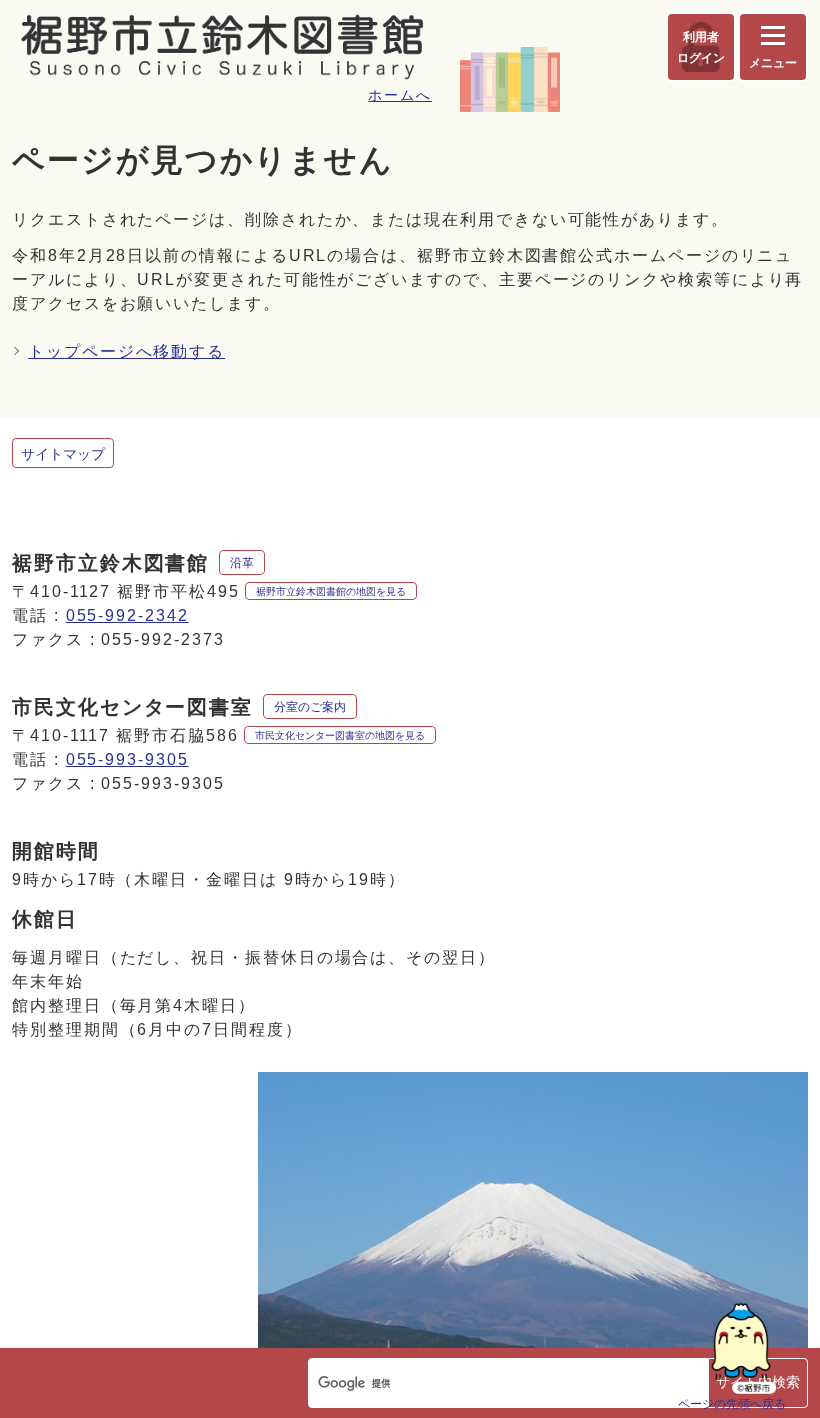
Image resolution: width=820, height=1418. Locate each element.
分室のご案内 (310, 707)
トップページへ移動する (126, 351)
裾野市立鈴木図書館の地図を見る (331, 591)
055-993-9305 (127, 759)
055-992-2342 (127, 615)
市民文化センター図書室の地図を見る (340, 735)
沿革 (242, 563)
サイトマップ (63, 454)
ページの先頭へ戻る (732, 1403)
